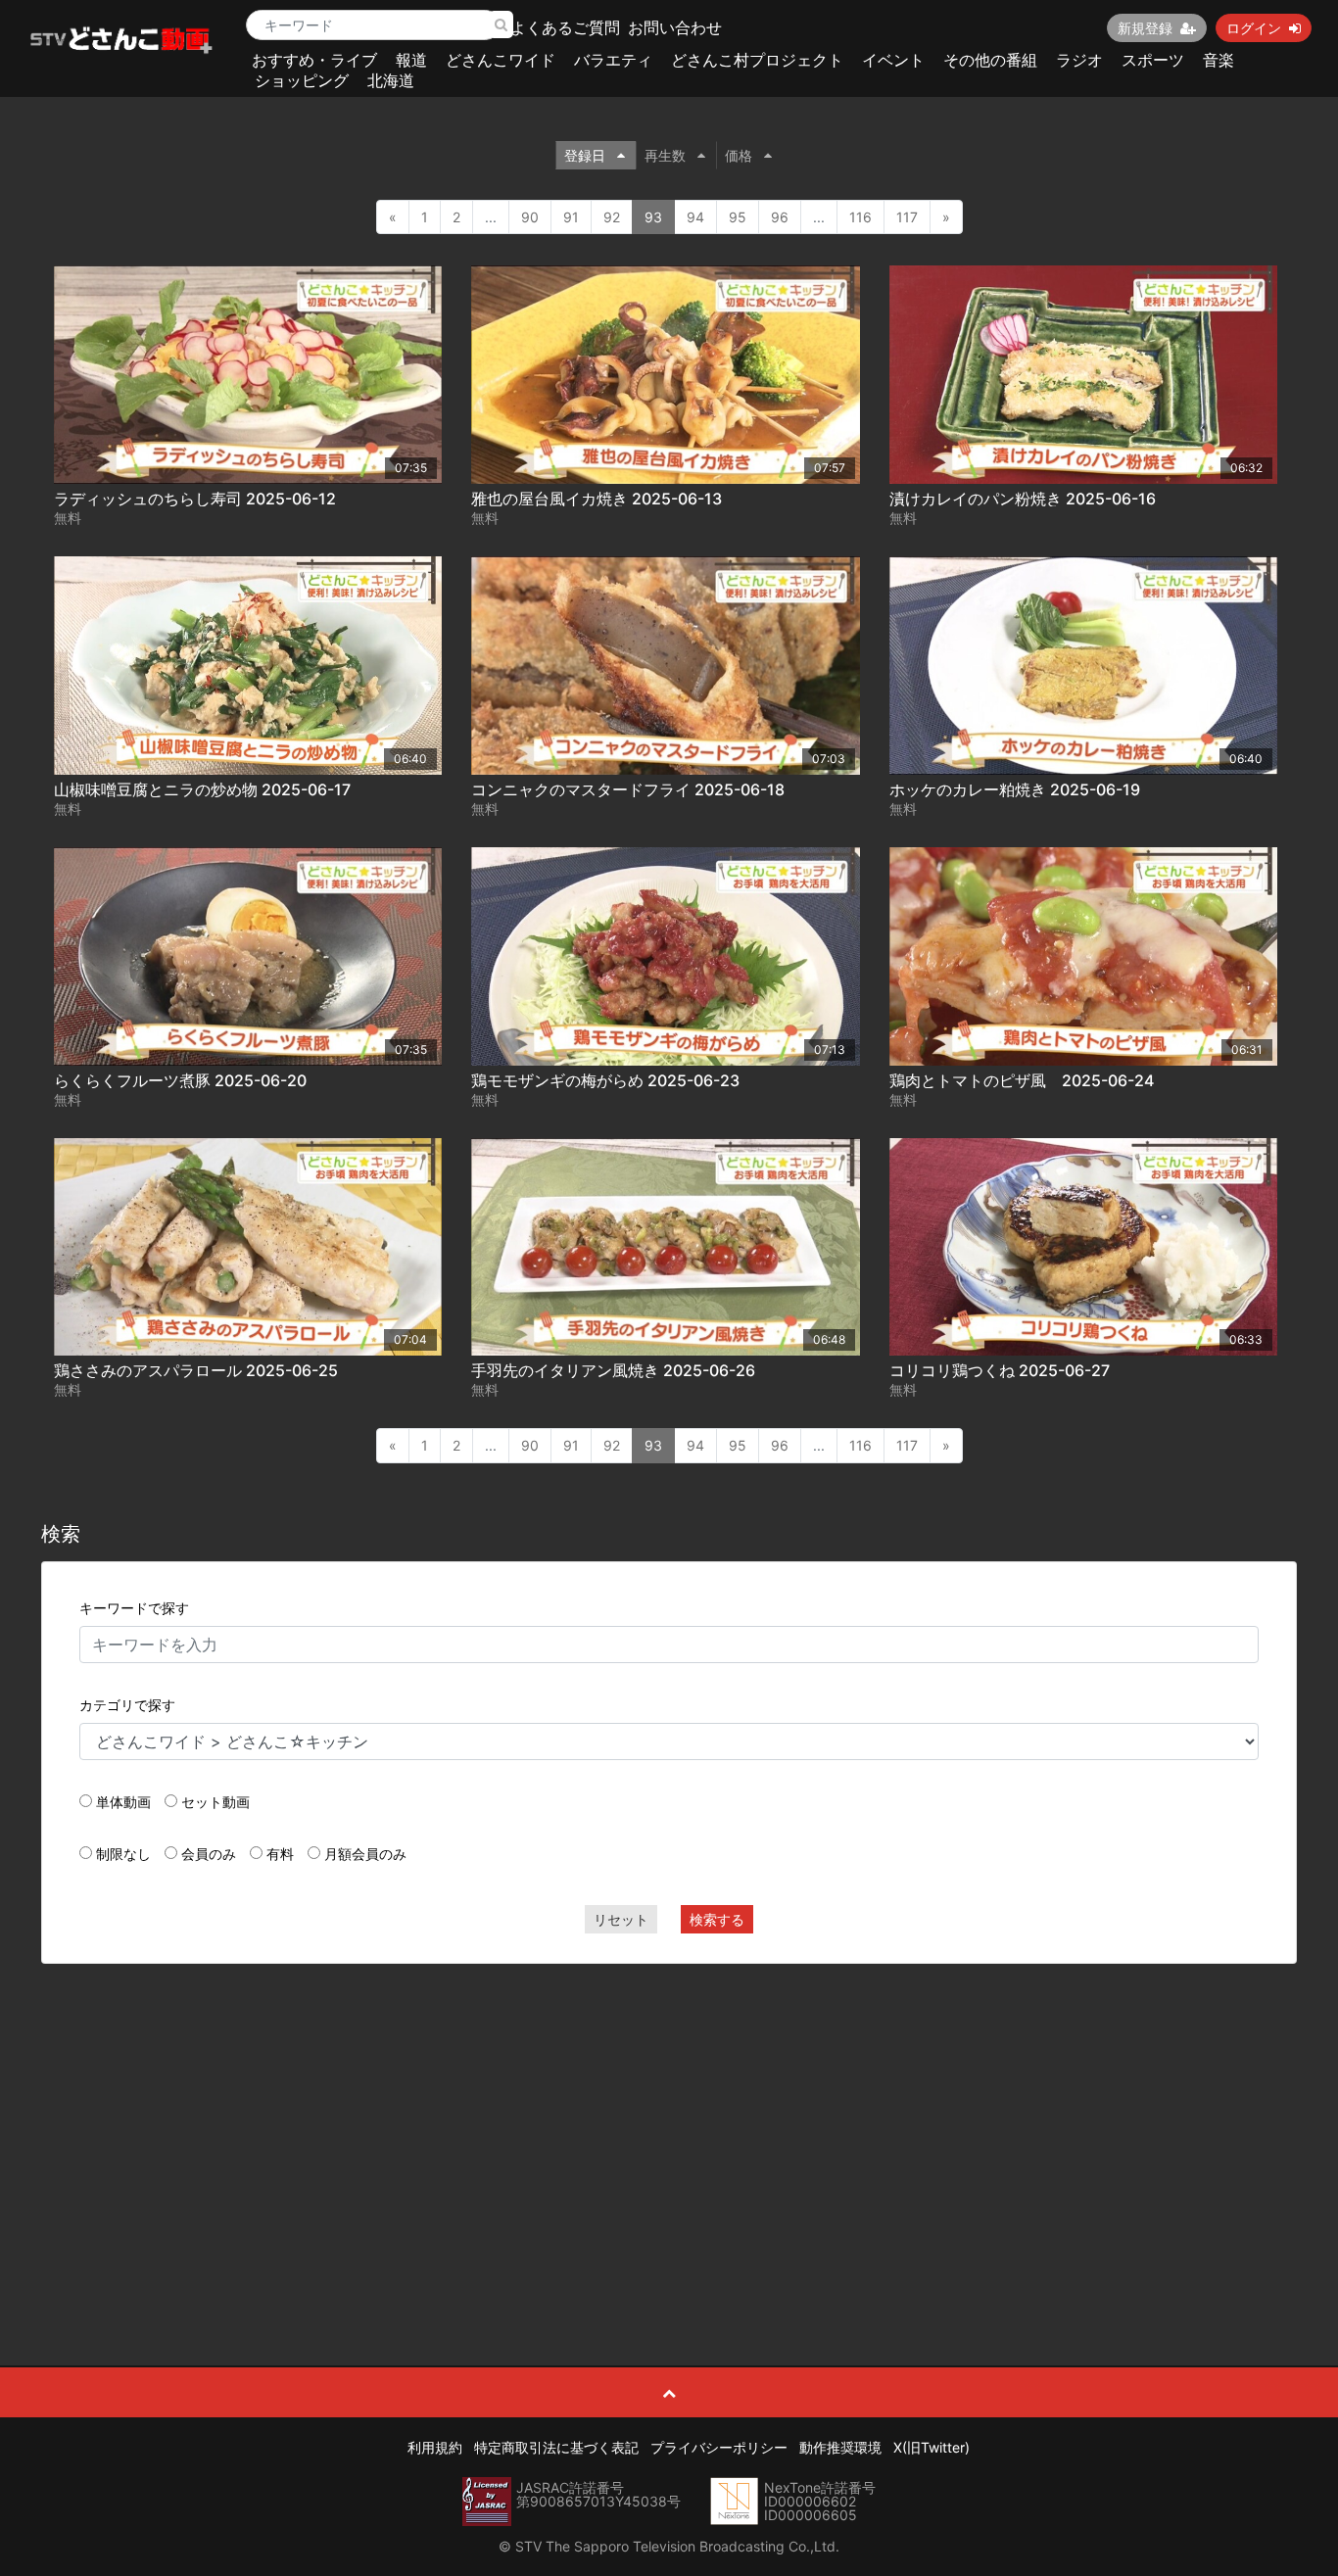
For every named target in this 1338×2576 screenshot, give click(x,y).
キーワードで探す (134, 1608)
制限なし (123, 1854)
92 (612, 217)
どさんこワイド (501, 60)
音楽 (1219, 60)
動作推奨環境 (840, 2447)
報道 (411, 60)
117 (907, 217)
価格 (739, 155)
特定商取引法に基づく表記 (556, 2447)
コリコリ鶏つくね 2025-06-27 (1000, 1370)
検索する (717, 1919)
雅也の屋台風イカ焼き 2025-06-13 (597, 499)
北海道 (391, 80)
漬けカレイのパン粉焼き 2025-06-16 (1023, 499)
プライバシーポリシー (719, 2447)
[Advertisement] (669, 2121)
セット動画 (215, 1802)
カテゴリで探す (127, 1705)
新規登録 (1145, 28)
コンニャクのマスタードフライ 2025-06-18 (628, 789)
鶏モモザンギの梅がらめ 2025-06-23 (605, 1080)
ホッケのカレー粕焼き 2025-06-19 (1015, 789)
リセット (621, 1919)
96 (780, 217)
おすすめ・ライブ (314, 60)
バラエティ (613, 60)
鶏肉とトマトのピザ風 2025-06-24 (1022, 1080)
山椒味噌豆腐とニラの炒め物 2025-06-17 (202, 789)
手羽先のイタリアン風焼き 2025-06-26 (613, 1370)
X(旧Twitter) (932, 2447)
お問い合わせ (675, 27)
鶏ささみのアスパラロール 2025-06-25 (196, 1370)
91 (571, 217)
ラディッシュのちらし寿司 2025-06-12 (195, 499)
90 (530, 217)
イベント (893, 60)
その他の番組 (990, 60)
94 (695, 217)
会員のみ (209, 1854)
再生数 (665, 155)
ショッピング (302, 80)
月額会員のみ (365, 1854)
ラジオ (1079, 60)
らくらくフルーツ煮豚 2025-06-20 (180, 1080)
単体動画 (123, 1802)
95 (738, 217)
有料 (280, 1854)
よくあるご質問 (565, 27)
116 (860, 217)
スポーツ (1153, 60)
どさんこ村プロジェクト (757, 60)
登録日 (585, 155)
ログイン (1254, 28)
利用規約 (435, 2447)
